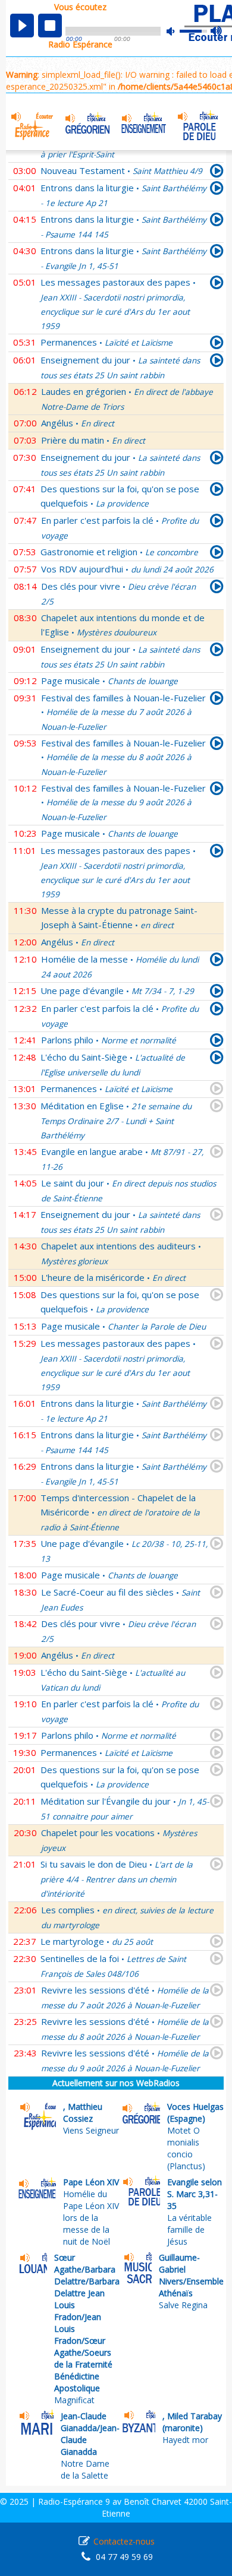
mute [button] (177, 31)
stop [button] (50, 26)
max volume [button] (217, 31)
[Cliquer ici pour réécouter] (217, 173)
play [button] (22, 26)
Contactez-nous (124, 2541)
